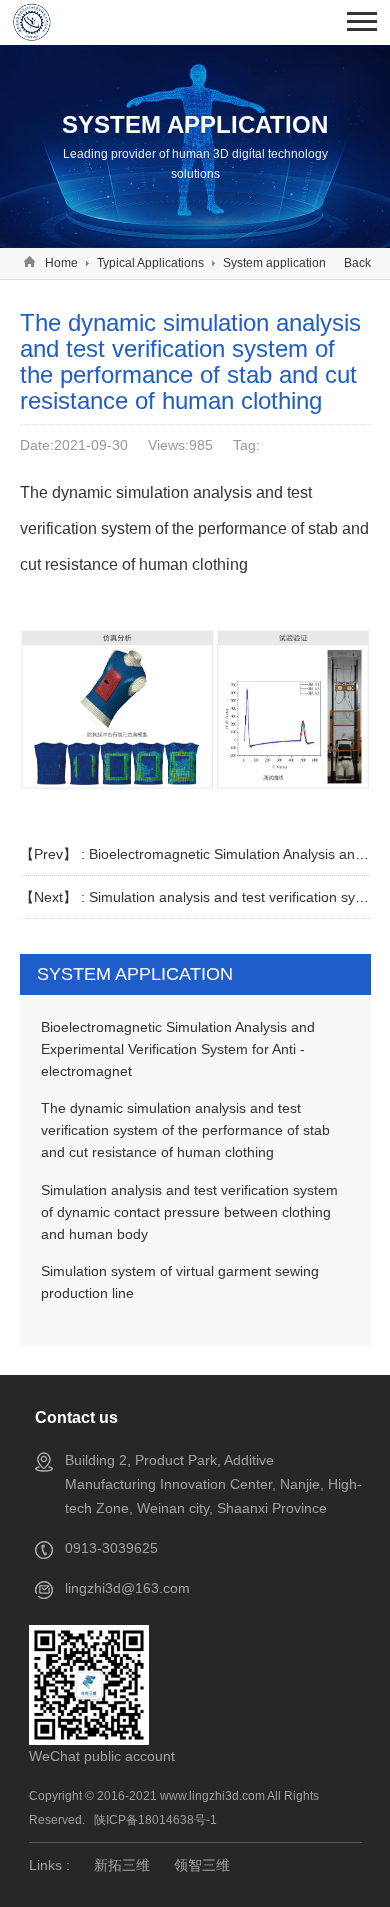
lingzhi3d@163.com (127, 1588)
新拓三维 (122, 1865)
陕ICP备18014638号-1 (155, 1820)
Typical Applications (150, 263)
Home (61, 263)
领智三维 (202, 1865)
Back (357, 263)
